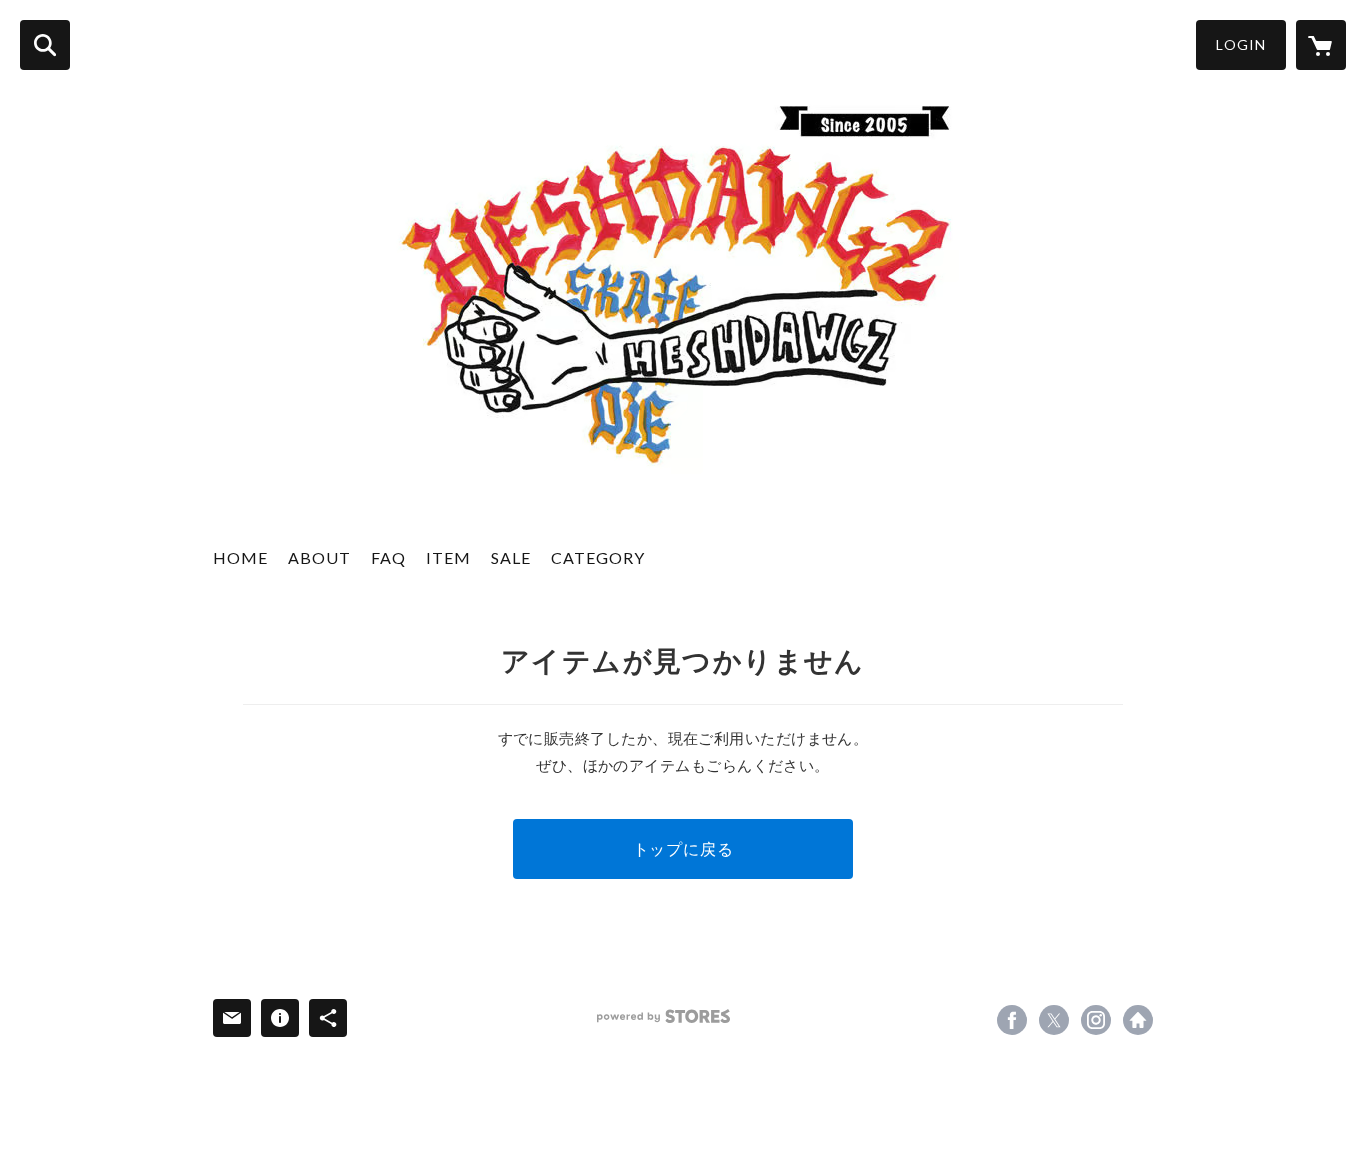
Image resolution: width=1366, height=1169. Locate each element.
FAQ (388, 557)
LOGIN (1241, 44)
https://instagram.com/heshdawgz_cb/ (1096, 1020)
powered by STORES (663, 1016)
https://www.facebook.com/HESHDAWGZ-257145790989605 (1012, 1020)
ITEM (448, 557)
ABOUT (319, 557)
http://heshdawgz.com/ (1138, 1020)
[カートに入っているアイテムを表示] (1321, 45)
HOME (240, 557)
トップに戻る (683, 848)
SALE (511, 557)
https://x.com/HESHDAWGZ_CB (1054, 1020)
